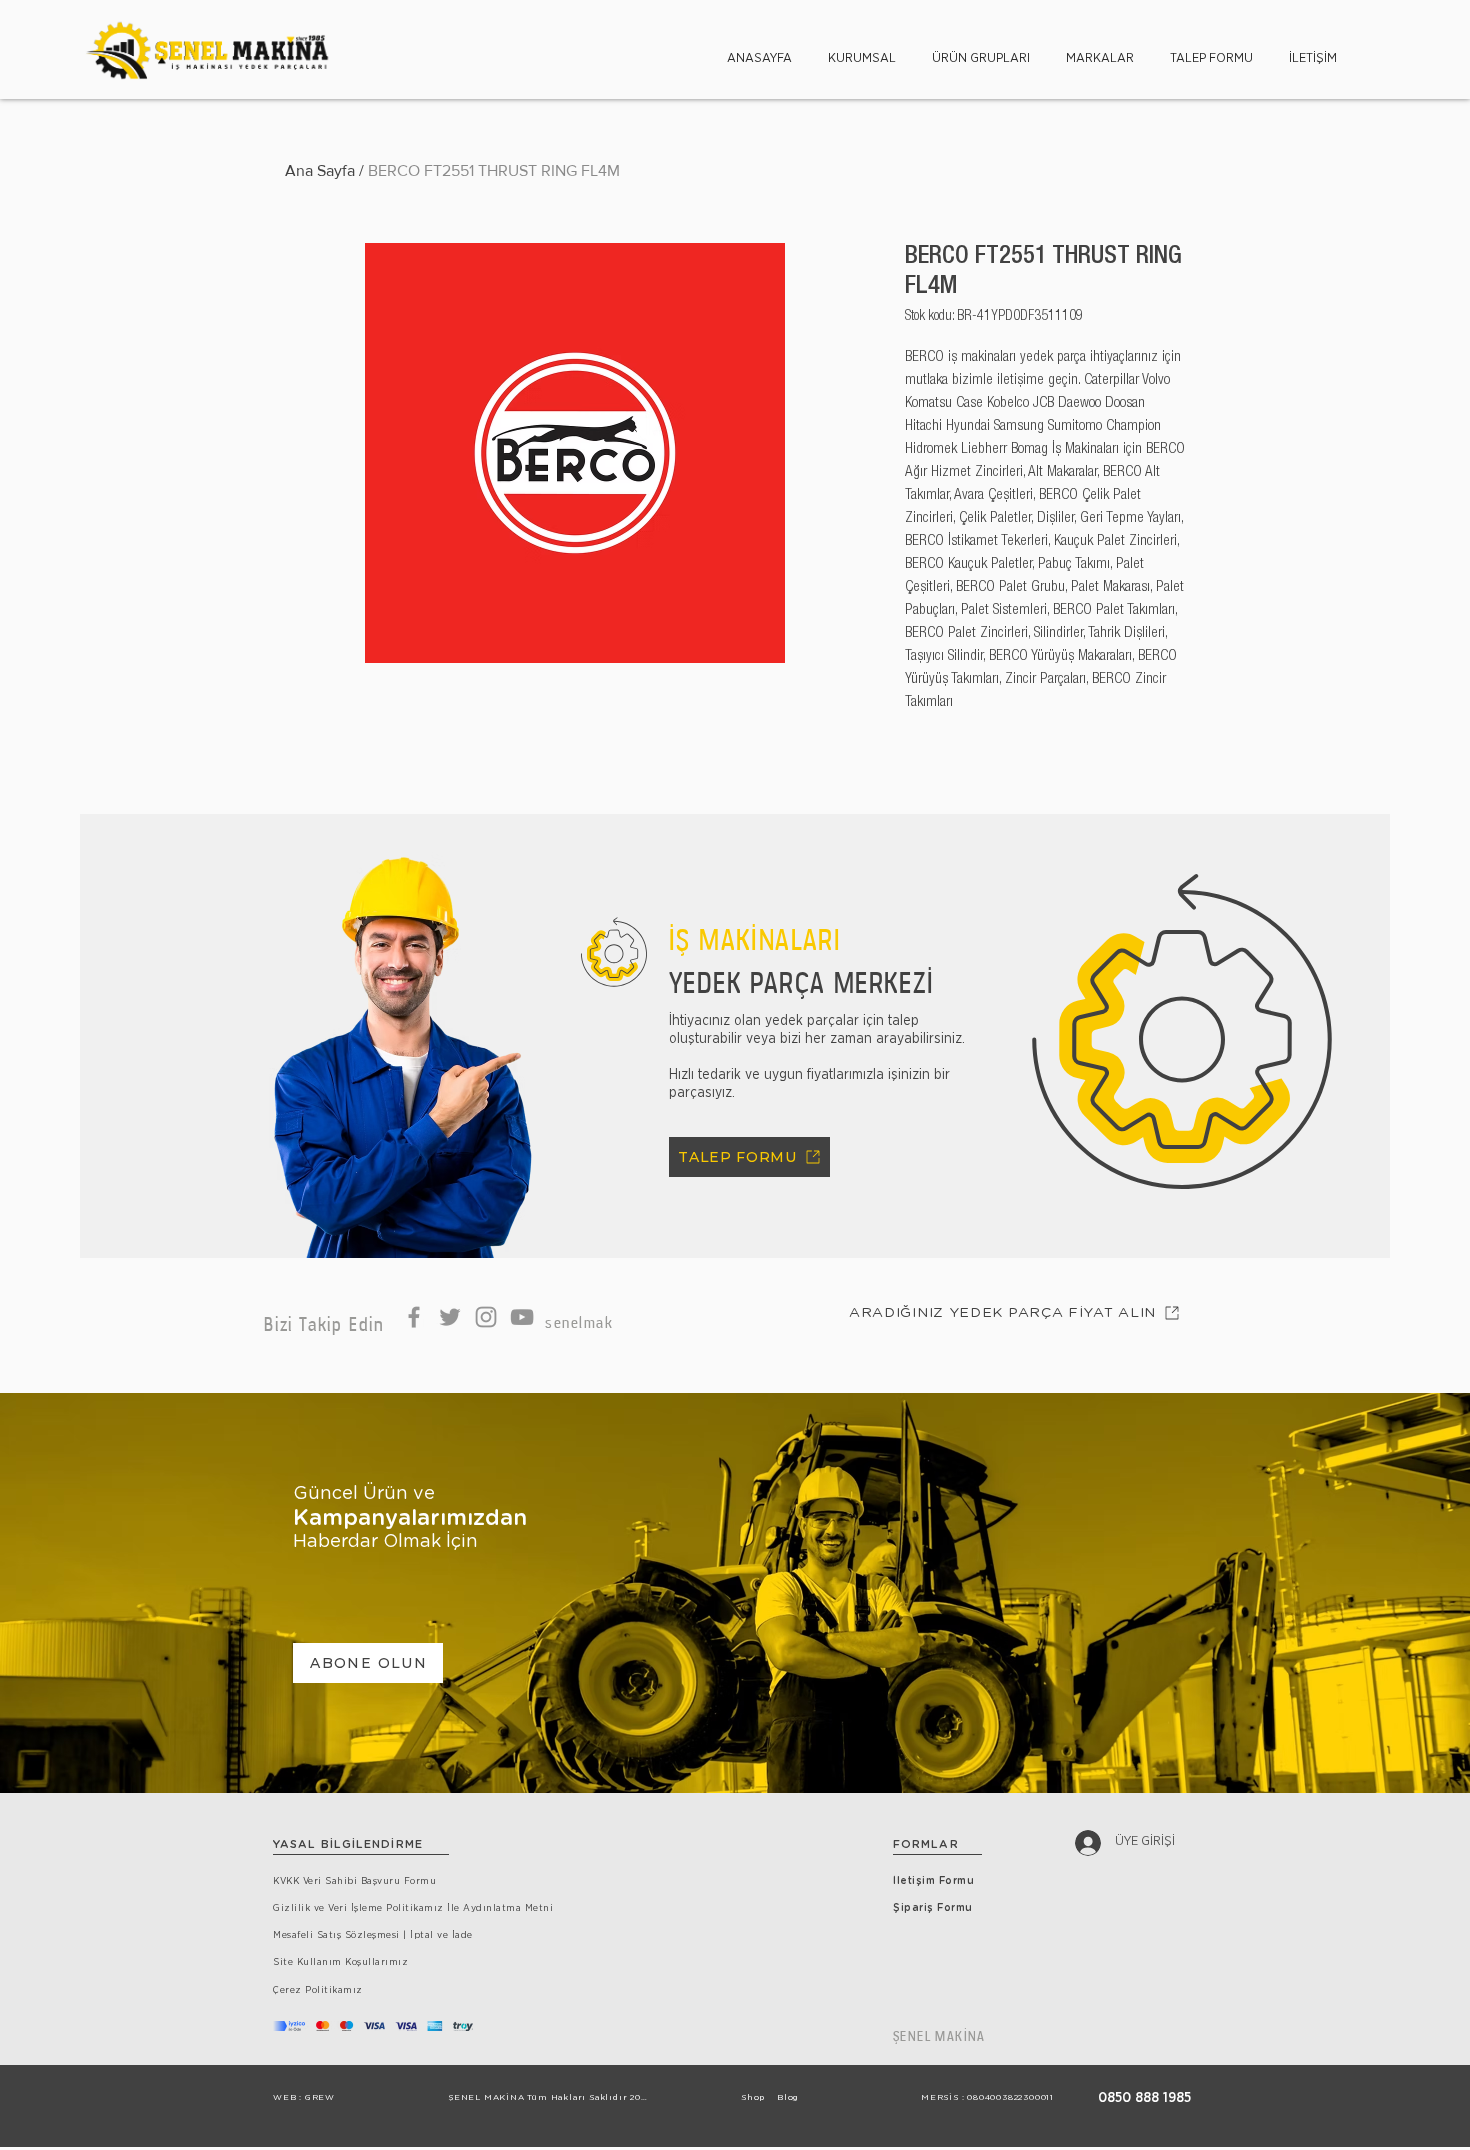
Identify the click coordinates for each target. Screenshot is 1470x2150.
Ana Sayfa (320, 170)
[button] (862, 49)
